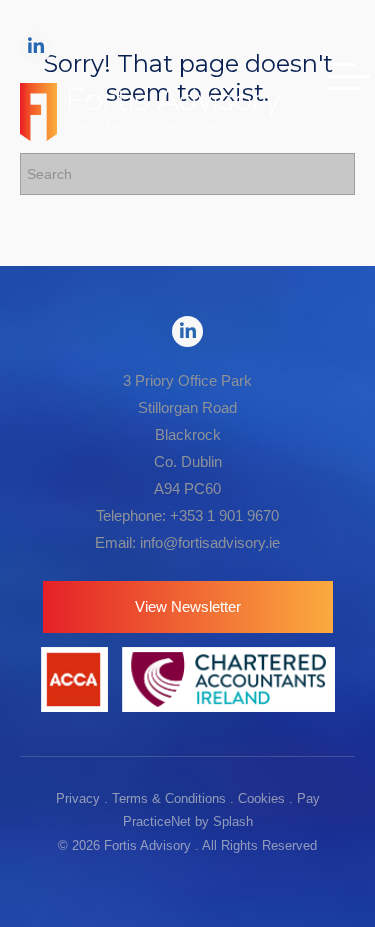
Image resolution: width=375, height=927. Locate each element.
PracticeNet (157, 821)
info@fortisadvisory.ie (210, 542)
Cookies (261, 798)
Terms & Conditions (169, 798)
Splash (233, 821)
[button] (188, 607)
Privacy (78, 798)
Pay (308, 798)
